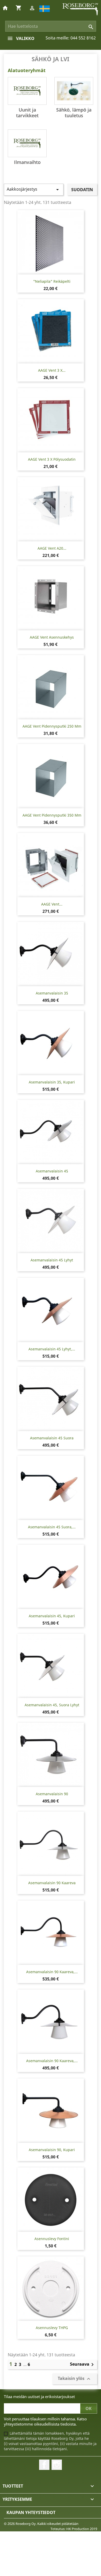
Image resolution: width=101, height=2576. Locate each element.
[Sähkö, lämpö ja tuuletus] (74, 91)
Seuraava (83, 2365)
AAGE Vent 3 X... (52, 370)
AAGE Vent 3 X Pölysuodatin (52, 459)
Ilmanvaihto (27, 162)
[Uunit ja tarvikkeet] (27, 91)
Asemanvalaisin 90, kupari (52, 2150)
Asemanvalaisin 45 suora (52, 1438)
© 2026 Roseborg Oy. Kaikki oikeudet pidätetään (41, 2524)
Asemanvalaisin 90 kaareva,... (52, 1972)
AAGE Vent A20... (52, 548)
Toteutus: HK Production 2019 (74, 2529)
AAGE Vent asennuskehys (52, 637)
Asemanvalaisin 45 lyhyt (52, 1260)
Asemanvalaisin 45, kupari (52, 1616)
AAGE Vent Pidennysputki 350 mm (52, 815)
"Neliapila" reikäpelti (52, 281)
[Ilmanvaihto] (27, 143)
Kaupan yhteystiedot (31, 2512)
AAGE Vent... (52, 904)
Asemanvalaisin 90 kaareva (52, 1883)
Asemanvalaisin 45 (52, 1171)
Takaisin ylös (75, 2379)
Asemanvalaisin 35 (52, 993)
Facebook (44, 2465)
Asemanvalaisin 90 (52, 1794)
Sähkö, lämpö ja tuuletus (74, 113)
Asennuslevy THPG (52, 2328)
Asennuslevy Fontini (52, 2239)
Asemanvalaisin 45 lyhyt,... (52, 1349)
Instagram (57, 2465)
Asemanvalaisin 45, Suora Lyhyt (52, 1705)
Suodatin (82, 190)
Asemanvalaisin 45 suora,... (52, 1527)
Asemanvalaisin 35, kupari (52, 1082)
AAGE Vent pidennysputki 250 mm (52, 726)
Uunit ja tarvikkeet (27, 113)
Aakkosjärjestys (34, 189)
